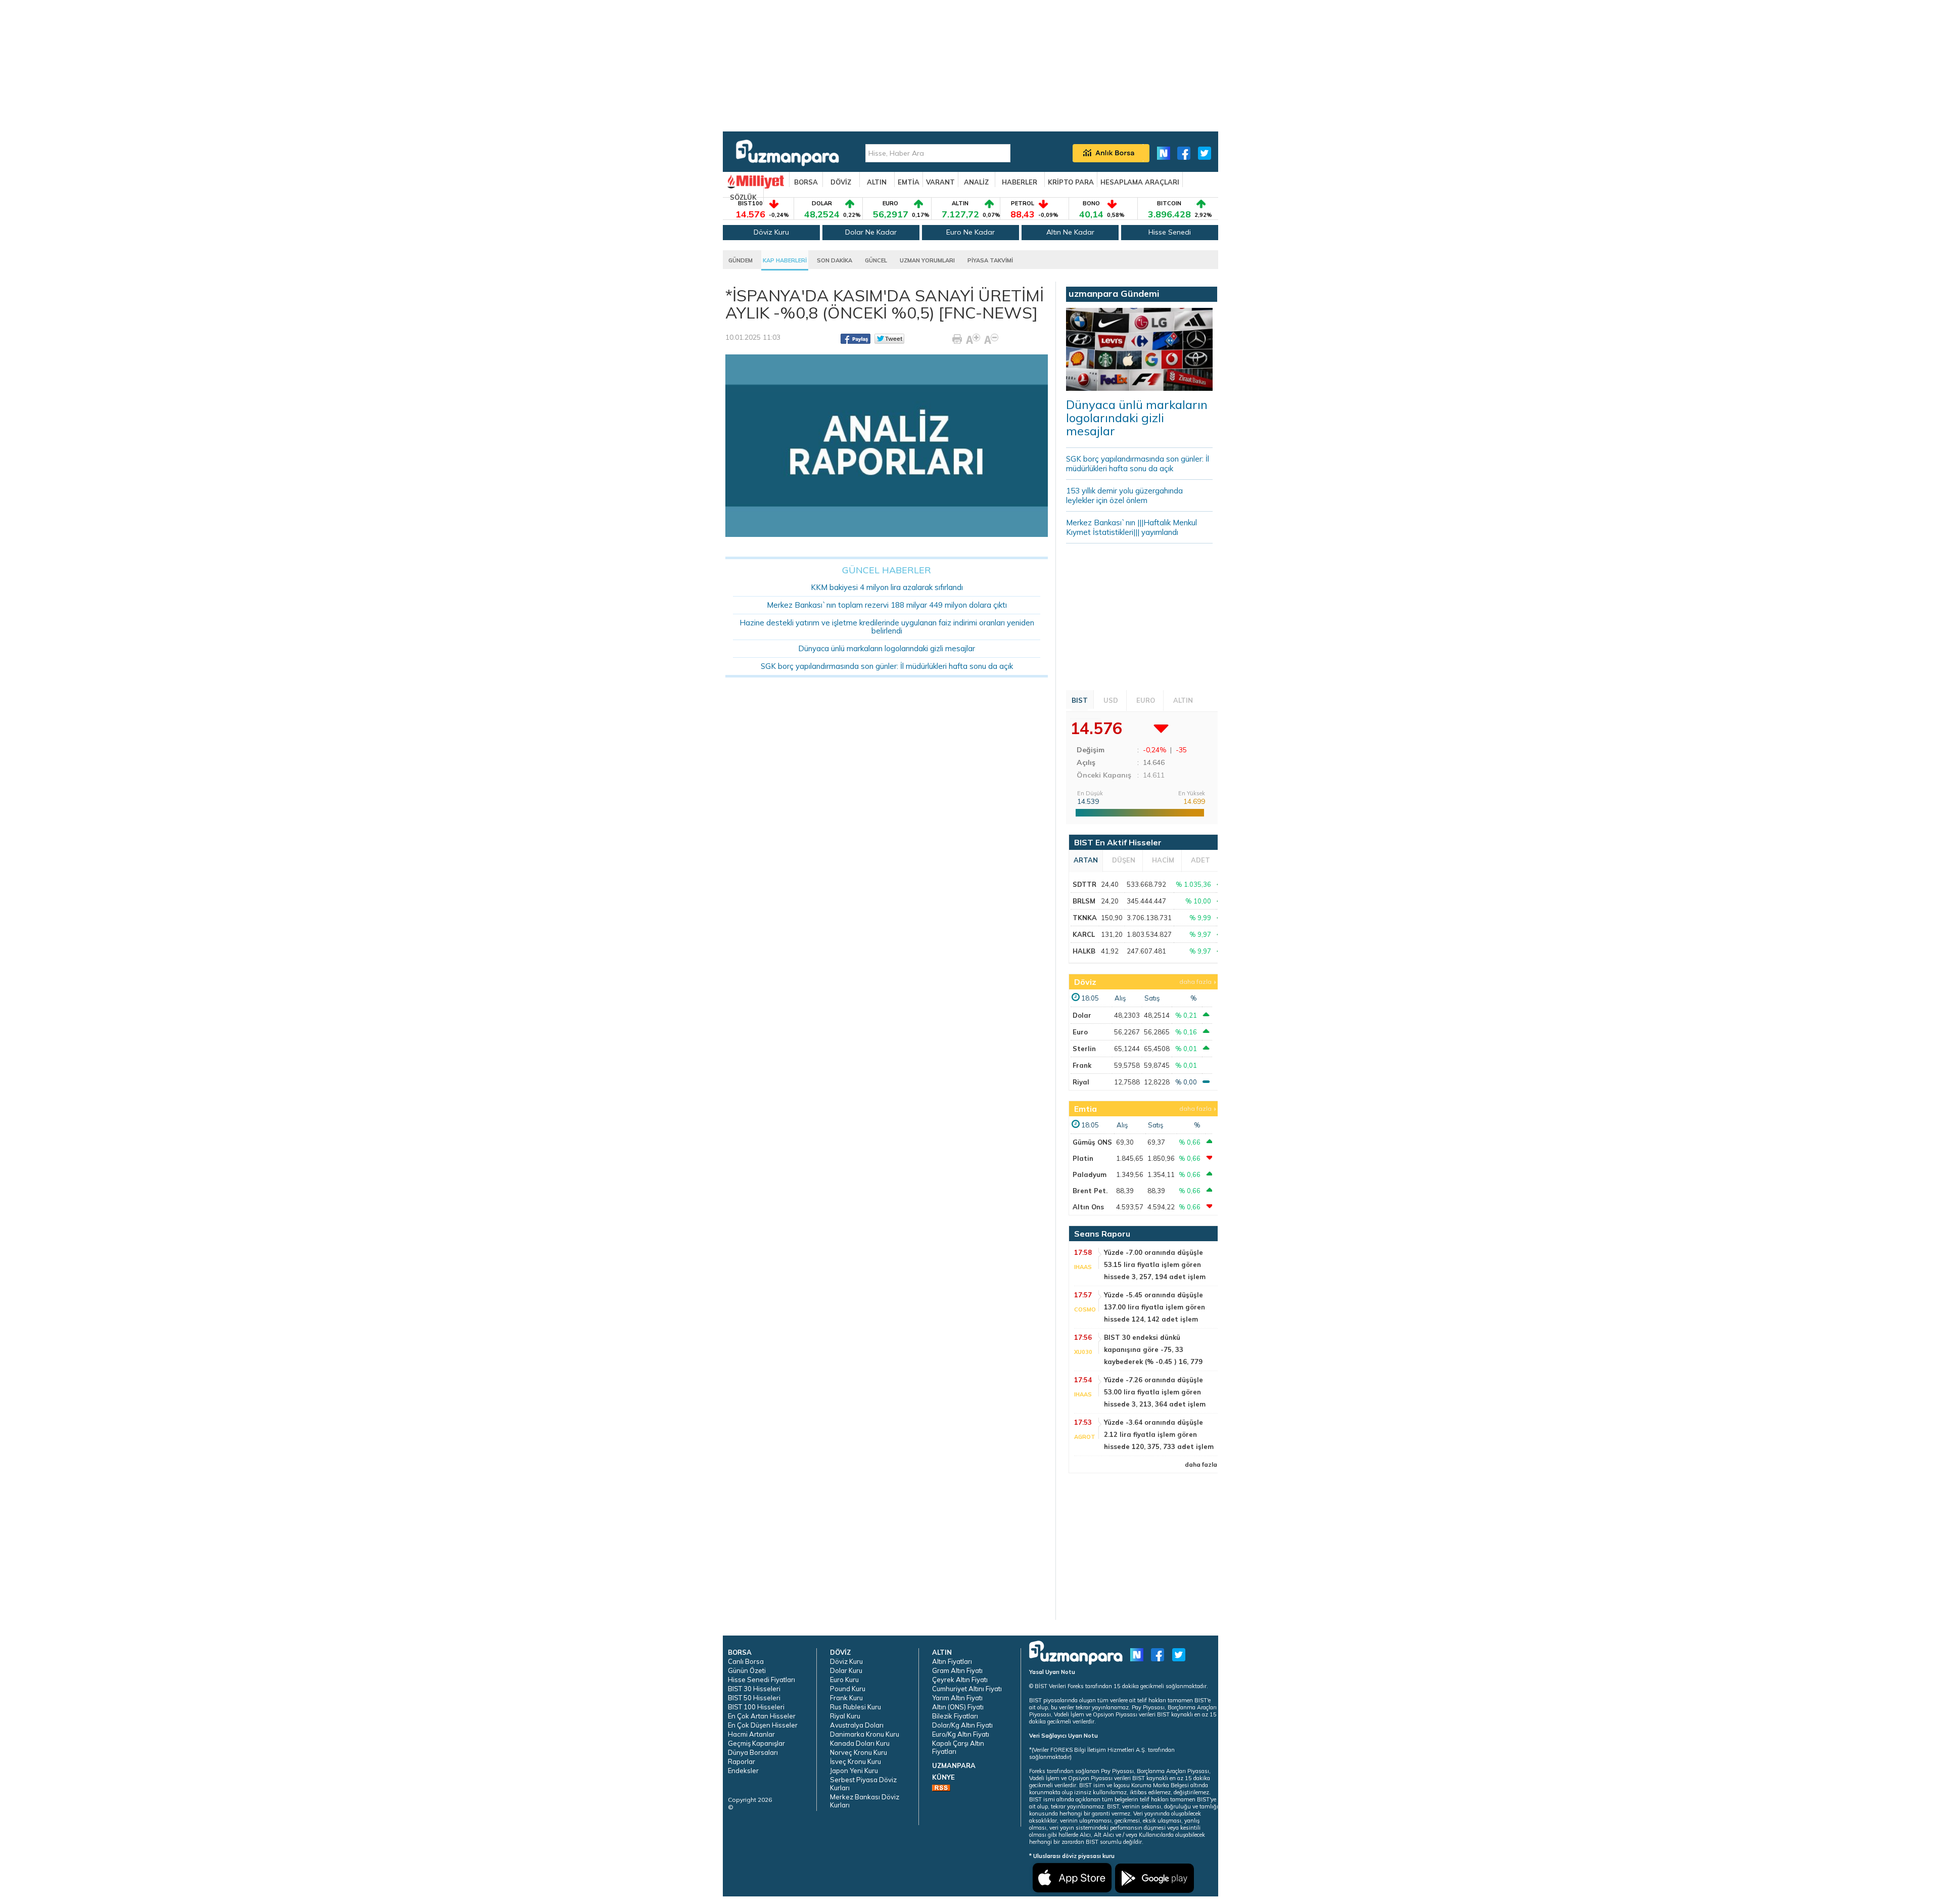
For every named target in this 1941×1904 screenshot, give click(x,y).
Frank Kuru (846, 1698)
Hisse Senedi (1170, 232)
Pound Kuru (848, 1689)
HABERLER (1020, 182)
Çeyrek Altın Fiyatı (960, 1680)
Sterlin (1084, 1049)
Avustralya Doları (857, 1725)
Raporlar (742, 1761)
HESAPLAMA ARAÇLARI (1140, 182)
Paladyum (1090, 1174)
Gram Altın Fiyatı (957, 1670)
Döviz (1085, 982)
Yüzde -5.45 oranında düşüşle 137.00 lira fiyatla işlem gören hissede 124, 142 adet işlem (1154, 1307)
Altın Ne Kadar (1070, 232)
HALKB (1084, 951)
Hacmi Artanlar (751, 1734)
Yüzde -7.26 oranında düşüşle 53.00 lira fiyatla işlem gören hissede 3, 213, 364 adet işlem (1155, 1392)
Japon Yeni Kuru (854, 1771)
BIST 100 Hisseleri (756, 1707)
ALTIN (877, 182)
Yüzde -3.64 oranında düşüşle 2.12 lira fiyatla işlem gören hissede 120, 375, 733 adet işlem (1159, 1434)
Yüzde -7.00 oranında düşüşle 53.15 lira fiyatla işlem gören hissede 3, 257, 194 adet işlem (1155, 1264)
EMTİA (909, 182)
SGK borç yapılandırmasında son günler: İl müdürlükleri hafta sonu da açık (887, 666)
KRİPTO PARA (1071, 182)
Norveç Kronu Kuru (859, 1752)
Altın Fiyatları (952, 1661)
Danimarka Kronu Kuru (865, 1734)
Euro (1080, 1032)
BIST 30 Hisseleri (754, 1689)
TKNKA (1085, 918)
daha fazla (1195, 982)
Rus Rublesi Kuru (856, 1707)
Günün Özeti (747, 1670)
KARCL (1084, 934)
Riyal (1081, 1082)
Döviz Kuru (771, 232)
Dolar (1082, 1015)
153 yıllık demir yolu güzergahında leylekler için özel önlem (1124, 495)
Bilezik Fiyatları (955, 1716)
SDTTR (1084, 884)
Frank (1082, 1065)
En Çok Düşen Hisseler (763, 1725)
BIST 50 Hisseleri (754, 1698)
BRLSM (1084, 901)
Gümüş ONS (1092, 1142)
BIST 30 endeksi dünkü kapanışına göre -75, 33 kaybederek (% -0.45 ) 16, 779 (1153, 1349)
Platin (1083, 1158)
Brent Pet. (1090, 1191)
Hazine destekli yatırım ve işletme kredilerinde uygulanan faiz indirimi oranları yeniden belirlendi (887, 627)
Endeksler (743, 1771)
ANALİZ (976, 182)
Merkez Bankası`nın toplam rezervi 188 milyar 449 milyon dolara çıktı (887, 605)
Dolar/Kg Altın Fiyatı (962, 1725)
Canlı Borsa (746, 1661)
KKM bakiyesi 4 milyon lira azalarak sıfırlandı (887, 587)
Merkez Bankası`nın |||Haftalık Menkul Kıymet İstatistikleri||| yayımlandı (1131, 527)
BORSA (806, 182)
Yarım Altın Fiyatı (957, 1698)
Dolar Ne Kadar (871, 232)
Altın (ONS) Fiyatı (958, 1707)
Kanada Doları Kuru (860, 1743)
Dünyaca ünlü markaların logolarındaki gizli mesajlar (887, 648)
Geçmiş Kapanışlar (756, 1743)
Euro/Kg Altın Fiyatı (961, 1734)
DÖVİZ (841, 182)
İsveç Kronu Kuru (856, 1761)
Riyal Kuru (845, 1716)
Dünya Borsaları (753, 1752)
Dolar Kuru (846, 1670)
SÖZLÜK (743, 197)
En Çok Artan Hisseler (762, 1716)
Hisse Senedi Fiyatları (761, 1680)
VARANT (940, 182)
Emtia (1085, 1109)
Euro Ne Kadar (970, 232)
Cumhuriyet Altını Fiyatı (967, 1689)
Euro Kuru (844, 1680)
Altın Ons (1088, 1207)
